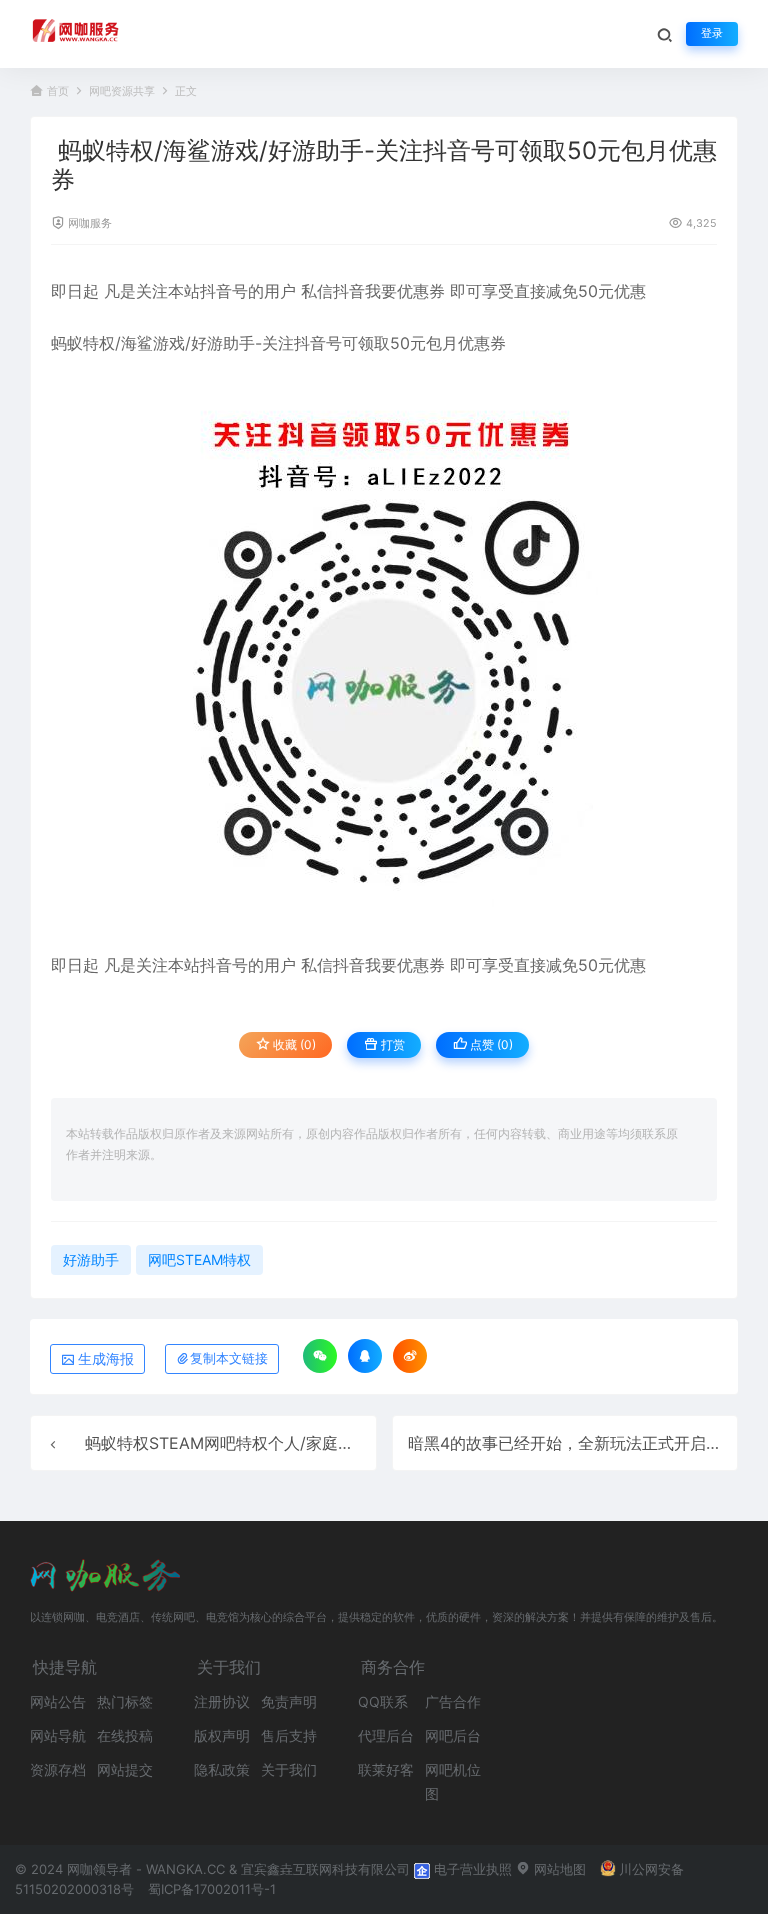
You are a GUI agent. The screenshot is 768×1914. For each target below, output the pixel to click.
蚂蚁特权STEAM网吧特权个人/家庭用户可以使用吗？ (275, 1443)
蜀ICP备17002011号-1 (212, 1889)
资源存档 (58, 1769)
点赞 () (490, 1044)
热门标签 (125, 1701)
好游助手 (223, 343)
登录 (712, 33)
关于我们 (289, 1769)
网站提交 (125, 1769)
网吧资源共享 (122, 91)
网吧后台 (453, 1735)
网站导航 (58, 1735)
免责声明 (289, 1701)
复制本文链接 (229, 1358)
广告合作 (453, 1701)
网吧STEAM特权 (199, 1259)
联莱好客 (386, 1769)
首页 (58, 91)
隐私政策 (222, 1769)
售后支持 (289, 1735)
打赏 (391, 1044)
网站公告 (58, 1701)
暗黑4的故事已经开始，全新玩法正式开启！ (565, 1443)
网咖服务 (90, 223)
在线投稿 (125, 1735)
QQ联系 (383, 1701)
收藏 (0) (293, 1044)
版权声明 (222, 1735)
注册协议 (222, 1701)
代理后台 (386, 1735)
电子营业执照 (471, 1869)
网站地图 (558, 1869)
